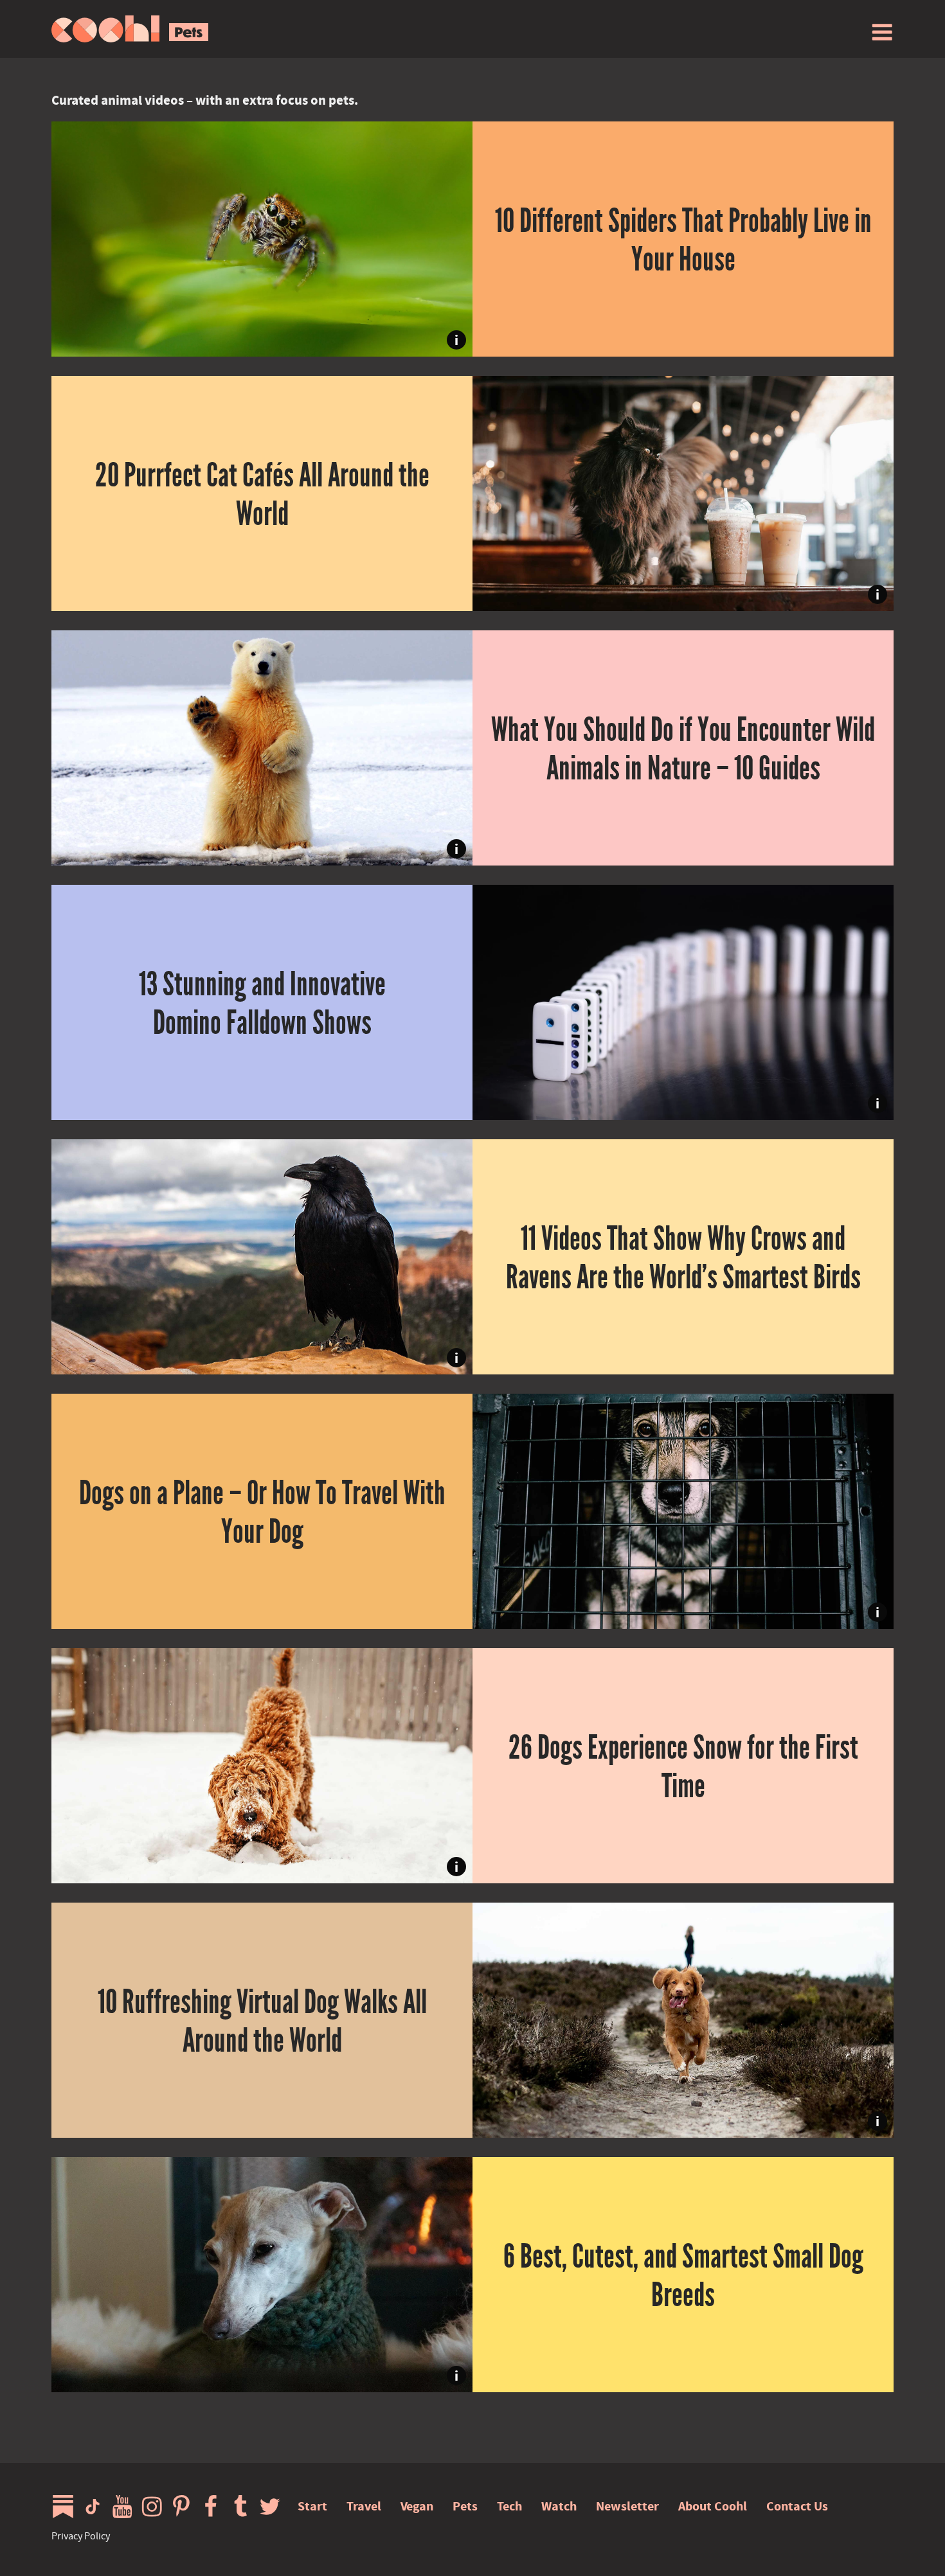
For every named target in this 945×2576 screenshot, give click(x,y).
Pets (465, 2506)
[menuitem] (882, 32)
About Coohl (713, 2506)
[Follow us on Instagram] (155, 2507)
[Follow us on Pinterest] (184, 2507)
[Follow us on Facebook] (214, 2507)
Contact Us (797, 2506)
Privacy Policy (81, 2536)
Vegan (417, 2506)
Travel (364, 2506)
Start (312, 2506)
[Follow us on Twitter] (273, 2507)
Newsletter (627, 2506)
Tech (509, 2506)
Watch (559, 2506)
